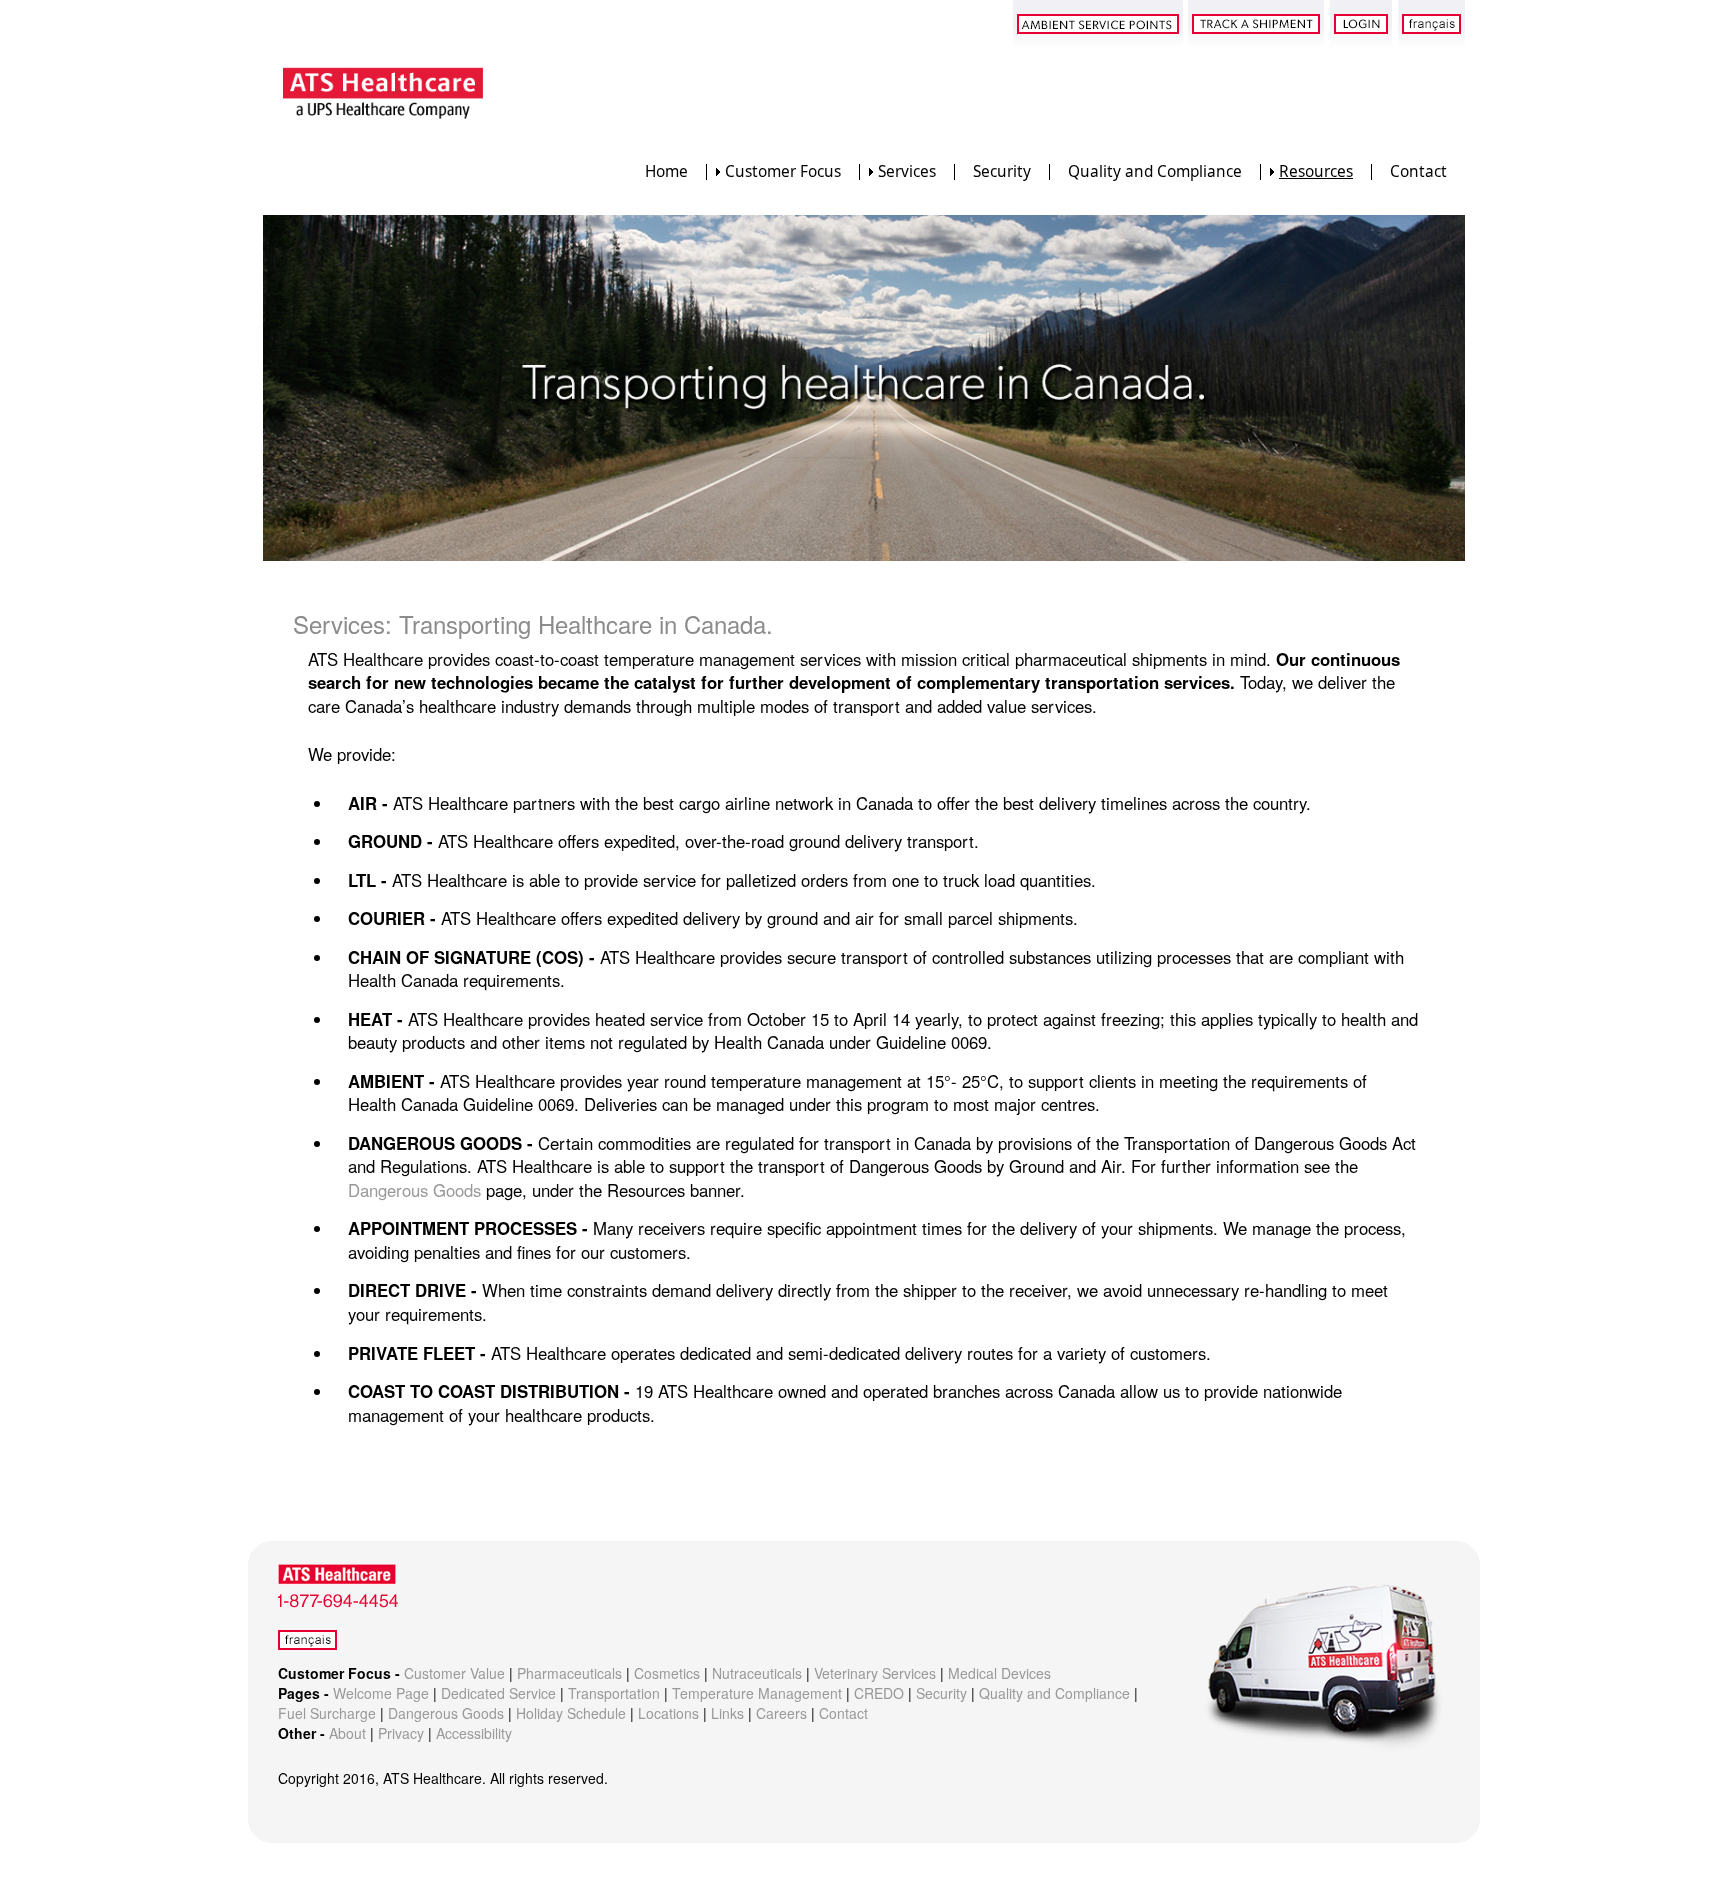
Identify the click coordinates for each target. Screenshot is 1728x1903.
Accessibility (474, 1733)
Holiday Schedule (571, 1713)
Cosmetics (667, 1673)
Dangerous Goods (414, 1190)
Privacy (401, 1733)
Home (666, 171)
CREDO (879, 1693)
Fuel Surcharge (327, 1713)
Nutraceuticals (757, 1673)
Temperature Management (757, 1693)
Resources (1316, 171)
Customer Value (454, 1673)
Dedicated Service (498, 1693)
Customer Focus (783, 171)
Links (727, 1713)
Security (1002, 171)
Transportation (614, 1693)
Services (907, 171)
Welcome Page (381, 1693)
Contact (1418, 171)
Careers (781, 1713)
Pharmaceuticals (569, 1673)
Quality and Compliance (1155, 171)
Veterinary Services (875, 1673)
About (347, 1733)
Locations (668, 1713)
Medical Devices (999, 1673)
